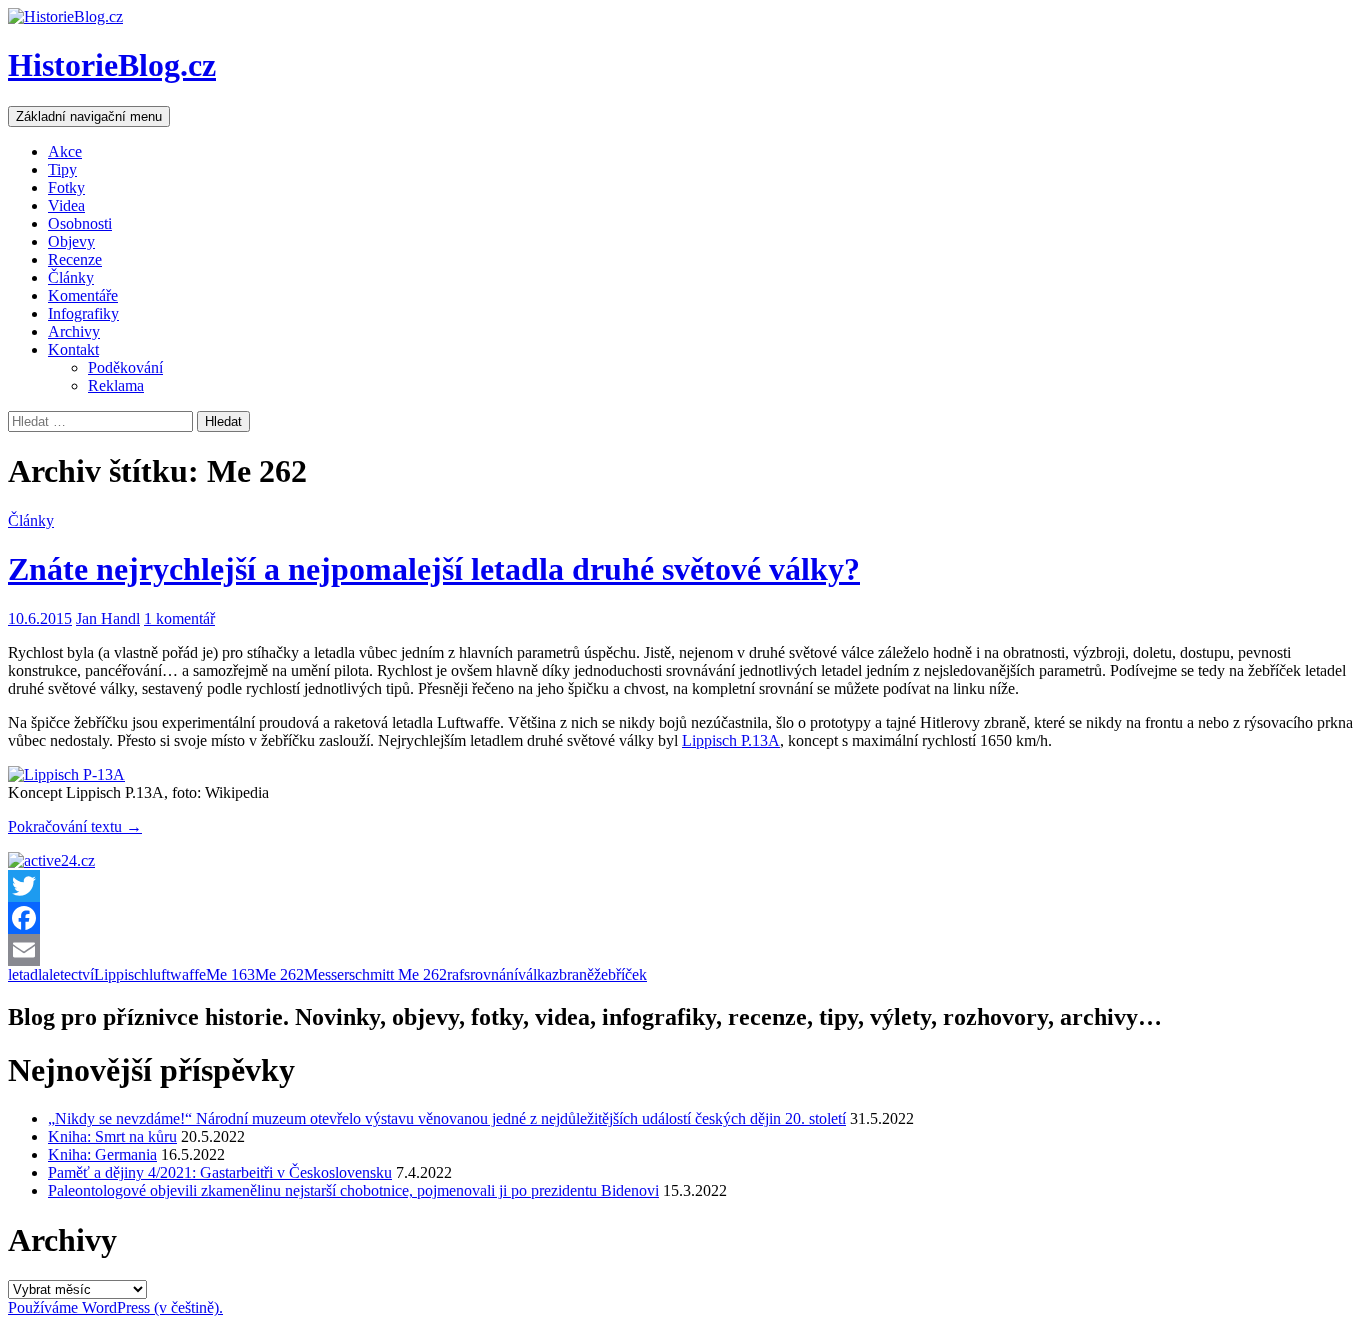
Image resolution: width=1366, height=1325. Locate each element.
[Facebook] (683, 918)
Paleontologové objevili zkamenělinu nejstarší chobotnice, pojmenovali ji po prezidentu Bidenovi (353, 1190)
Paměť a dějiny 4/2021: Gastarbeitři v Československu (220, 1172)
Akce (65, 151)
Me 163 (230, 974)
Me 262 (279, 974)
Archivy (74, 331)
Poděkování (125, 367)
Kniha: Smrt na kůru (112, 1136)
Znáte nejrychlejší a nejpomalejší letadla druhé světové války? (434, 569)
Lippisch (121, 974)
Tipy (62, 169)
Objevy (71, 241)
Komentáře (83, 295)
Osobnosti (80, 223)
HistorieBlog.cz (112, 65)
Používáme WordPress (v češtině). (115, 1307)
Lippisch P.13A (731, 740)
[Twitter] (683, 886)
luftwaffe (177, 974)
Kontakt (73, 349)
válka (535, 974)
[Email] (683, 950)
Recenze (75, 259)
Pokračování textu (75, 826)
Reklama (116, 385)
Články (71, 277)
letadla (28, 974)
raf (455, 974)
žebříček (620, 974)
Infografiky (83, 313)
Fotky (66, 187)
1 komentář (179, 618)
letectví (71, 974)
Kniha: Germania (102, 1154)
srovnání (491, 974)
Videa (66, 205)
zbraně (573, 974)
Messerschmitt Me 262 (375, 974)
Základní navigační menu (89, 116)
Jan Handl (108, 618)
